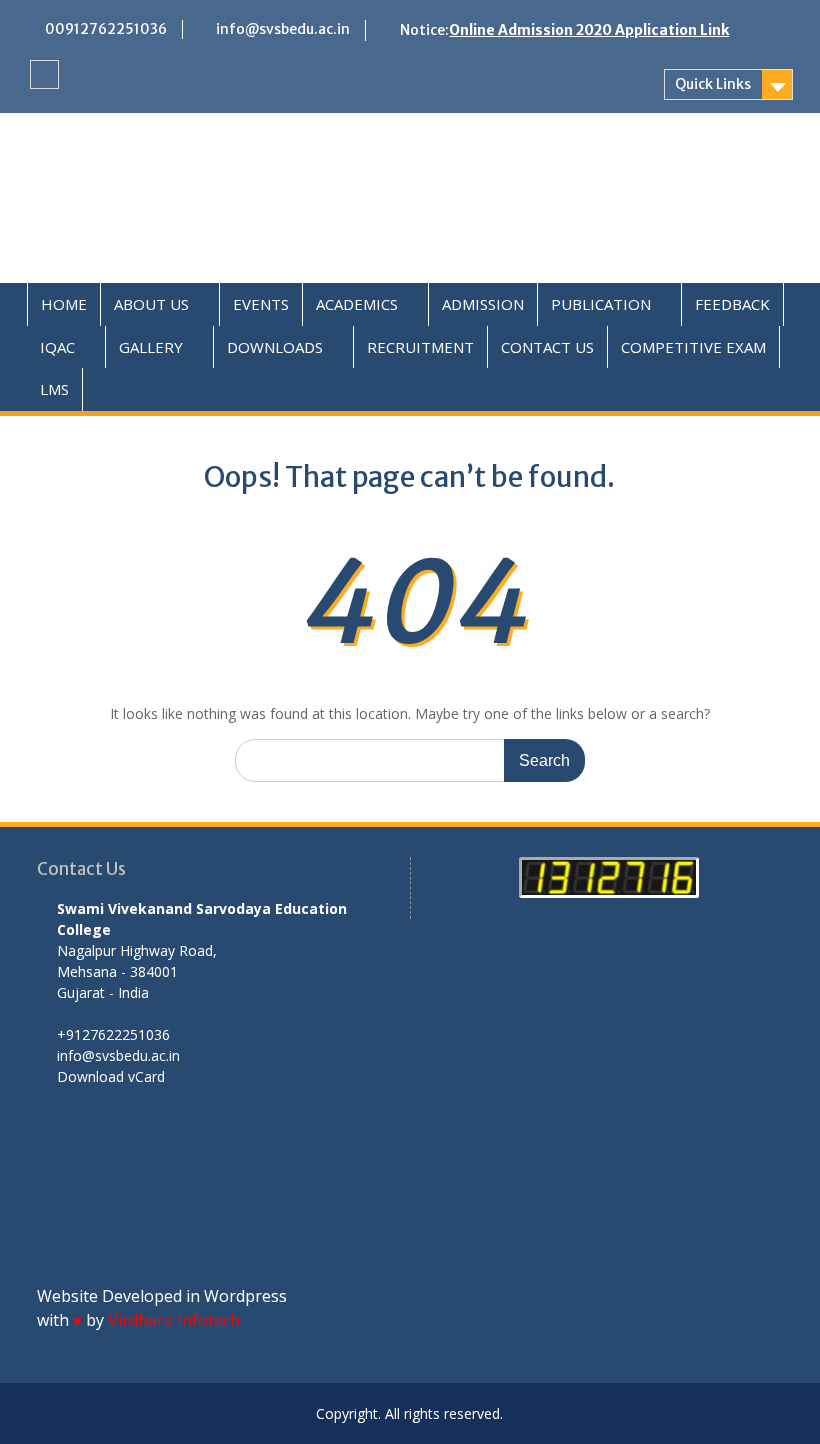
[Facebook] (44, 74)
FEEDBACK (732, 304)
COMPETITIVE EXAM (693, 347)
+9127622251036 (113, 1034)
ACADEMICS (357, 304)
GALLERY (151, 347)
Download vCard (111, 1076)
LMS (54, 389)
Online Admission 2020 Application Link (589, 30)
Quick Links (713, 84)
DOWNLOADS (275, 347)
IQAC (57, 347)
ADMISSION (483, 304)
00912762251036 (106, 29)
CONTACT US (547, 347)
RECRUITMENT (420, 347)
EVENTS (261, 304)
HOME (64, 304)
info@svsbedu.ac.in (283, 29)
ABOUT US (151, 304)
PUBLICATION (601, 304)
